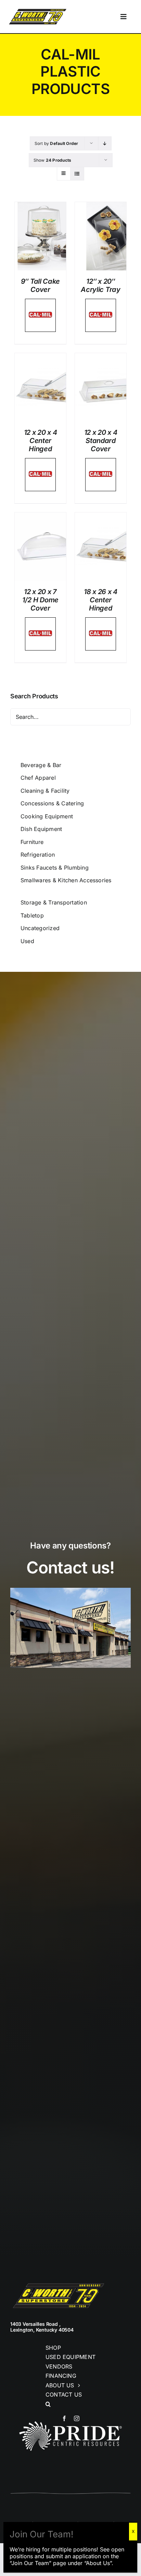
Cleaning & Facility (45, 791)
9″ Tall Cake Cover (40, 285)
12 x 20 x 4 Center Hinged (41, 441)
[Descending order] (105, 143)
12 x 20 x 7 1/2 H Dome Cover (40, 600)
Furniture (32, 842)
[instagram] (77, 2418)
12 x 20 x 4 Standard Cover (101, 441)
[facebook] (64, 2418)
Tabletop (32, 915)
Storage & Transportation (54, 902)
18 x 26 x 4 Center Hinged (101, 600)
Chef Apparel (38, 778)
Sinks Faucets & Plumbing (55, 868)
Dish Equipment (41, 829)
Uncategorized (40, 928)
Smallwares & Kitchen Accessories (66, 880)
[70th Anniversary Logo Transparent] (38, 10)
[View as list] (77, 173)
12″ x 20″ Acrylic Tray (100, 285)
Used (27, 941)
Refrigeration (38, 855)
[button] (70, 2404)
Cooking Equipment (47, 816)
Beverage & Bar (41, 765)
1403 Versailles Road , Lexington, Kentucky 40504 (42, 2327)
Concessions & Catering (52, 803)
